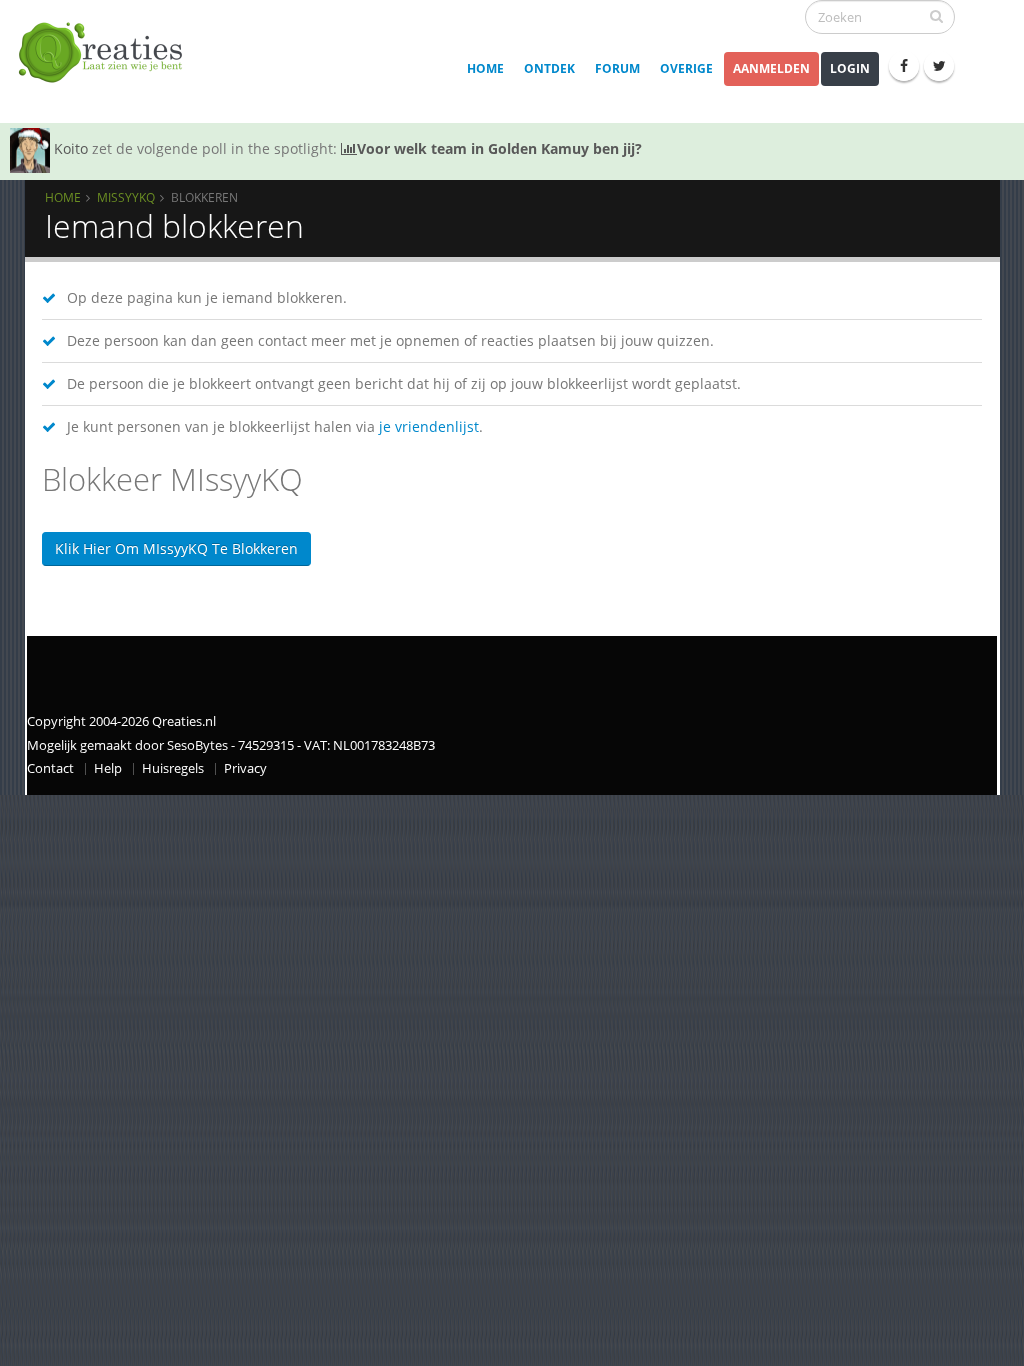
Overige (686, 68)
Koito (71, 148)
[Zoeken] (936, 16)
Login (850, 68)
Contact (50, 768)
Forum (617, 68)
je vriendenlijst (429, 426)
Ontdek (549, 68)
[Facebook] (904, 66)
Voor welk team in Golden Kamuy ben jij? (499, 148)
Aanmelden (771, 68)
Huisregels (173, 768)
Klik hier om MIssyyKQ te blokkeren (176, 548)
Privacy (245, 768)
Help (108, 768)
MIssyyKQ (126, 197)
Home (485, 68)
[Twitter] (939, 66)
